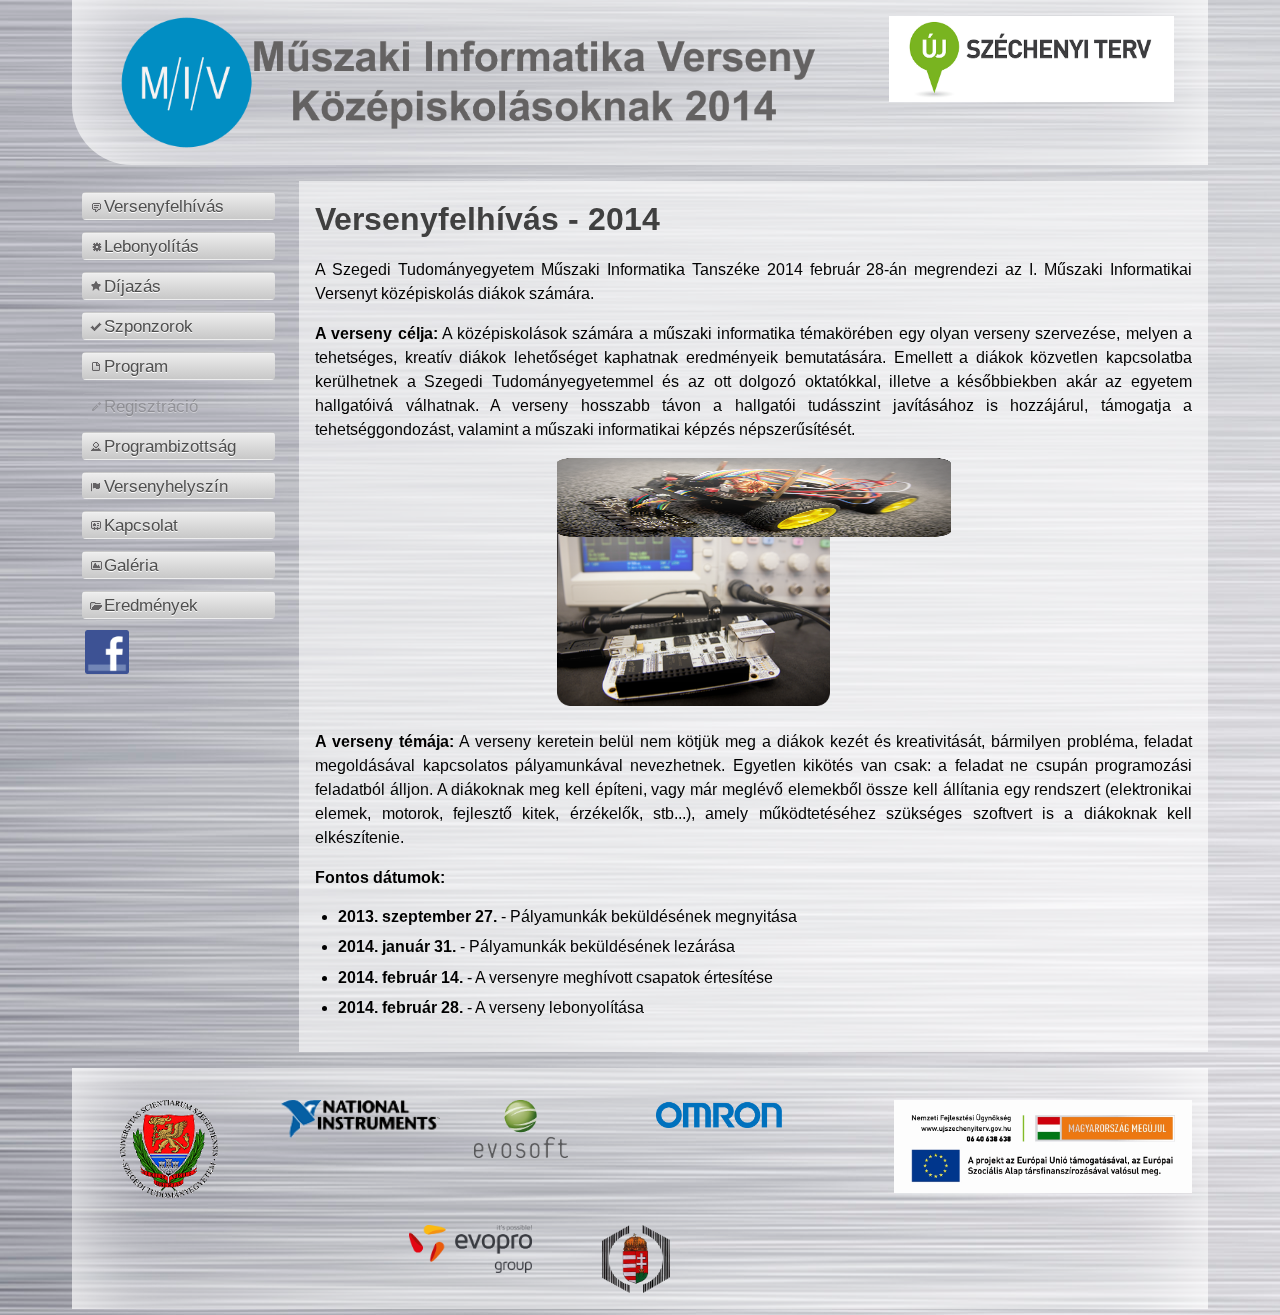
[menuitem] (181, 206)
